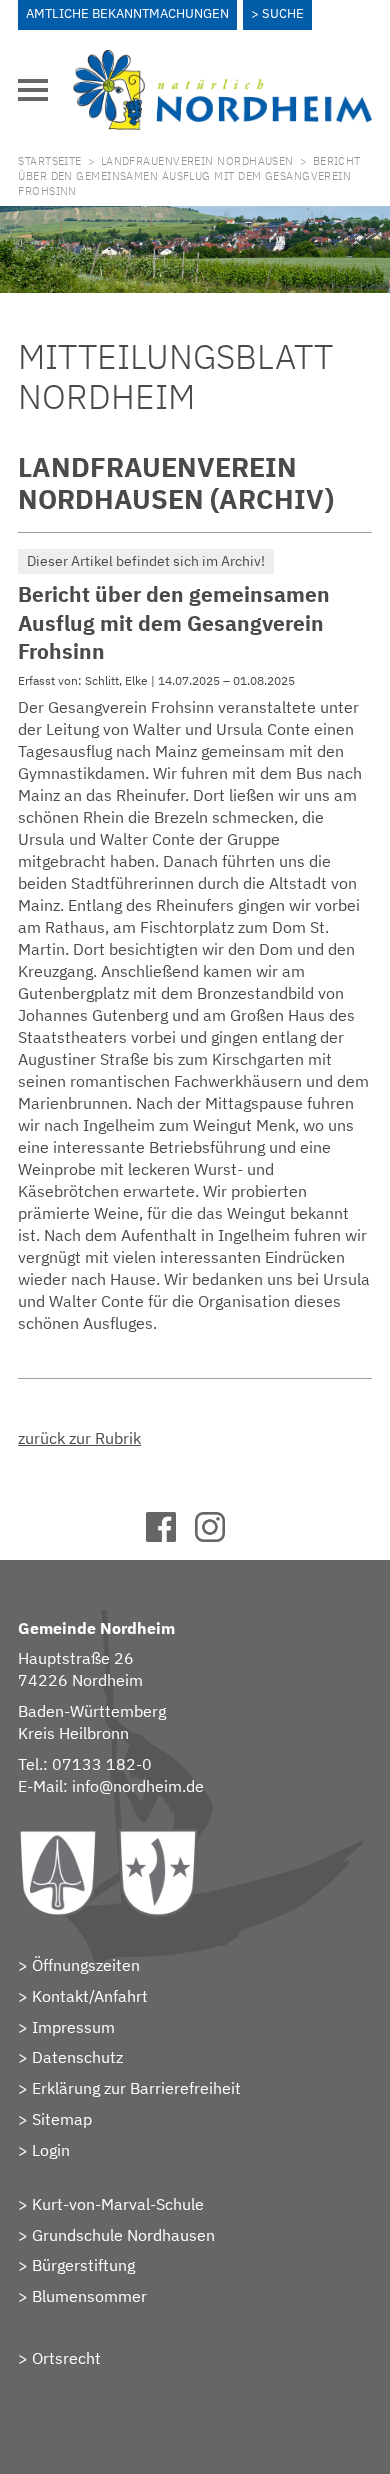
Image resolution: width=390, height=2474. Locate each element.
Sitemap (62, 2119)
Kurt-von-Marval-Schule (118, 2204)
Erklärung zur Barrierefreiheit (136, 2088)
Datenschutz (77, 2057)
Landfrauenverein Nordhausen (197, 161)
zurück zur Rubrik (79, 1438)
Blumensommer (89, 2296)
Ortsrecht (66, 2358)
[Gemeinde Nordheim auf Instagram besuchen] (219, 1536)
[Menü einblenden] (33, 90)
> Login (44, 2150)
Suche (283, 13)
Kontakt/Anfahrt (90, 1996)
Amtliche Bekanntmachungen (127, 13)
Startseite (49, 161)
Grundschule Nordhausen (123, 2235)
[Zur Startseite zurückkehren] (222, 61)
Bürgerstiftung (83, 2265)
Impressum (73, 2027)
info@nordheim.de (138, 1786)
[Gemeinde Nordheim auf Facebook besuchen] (170, 1536)
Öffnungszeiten (86, 1965)
